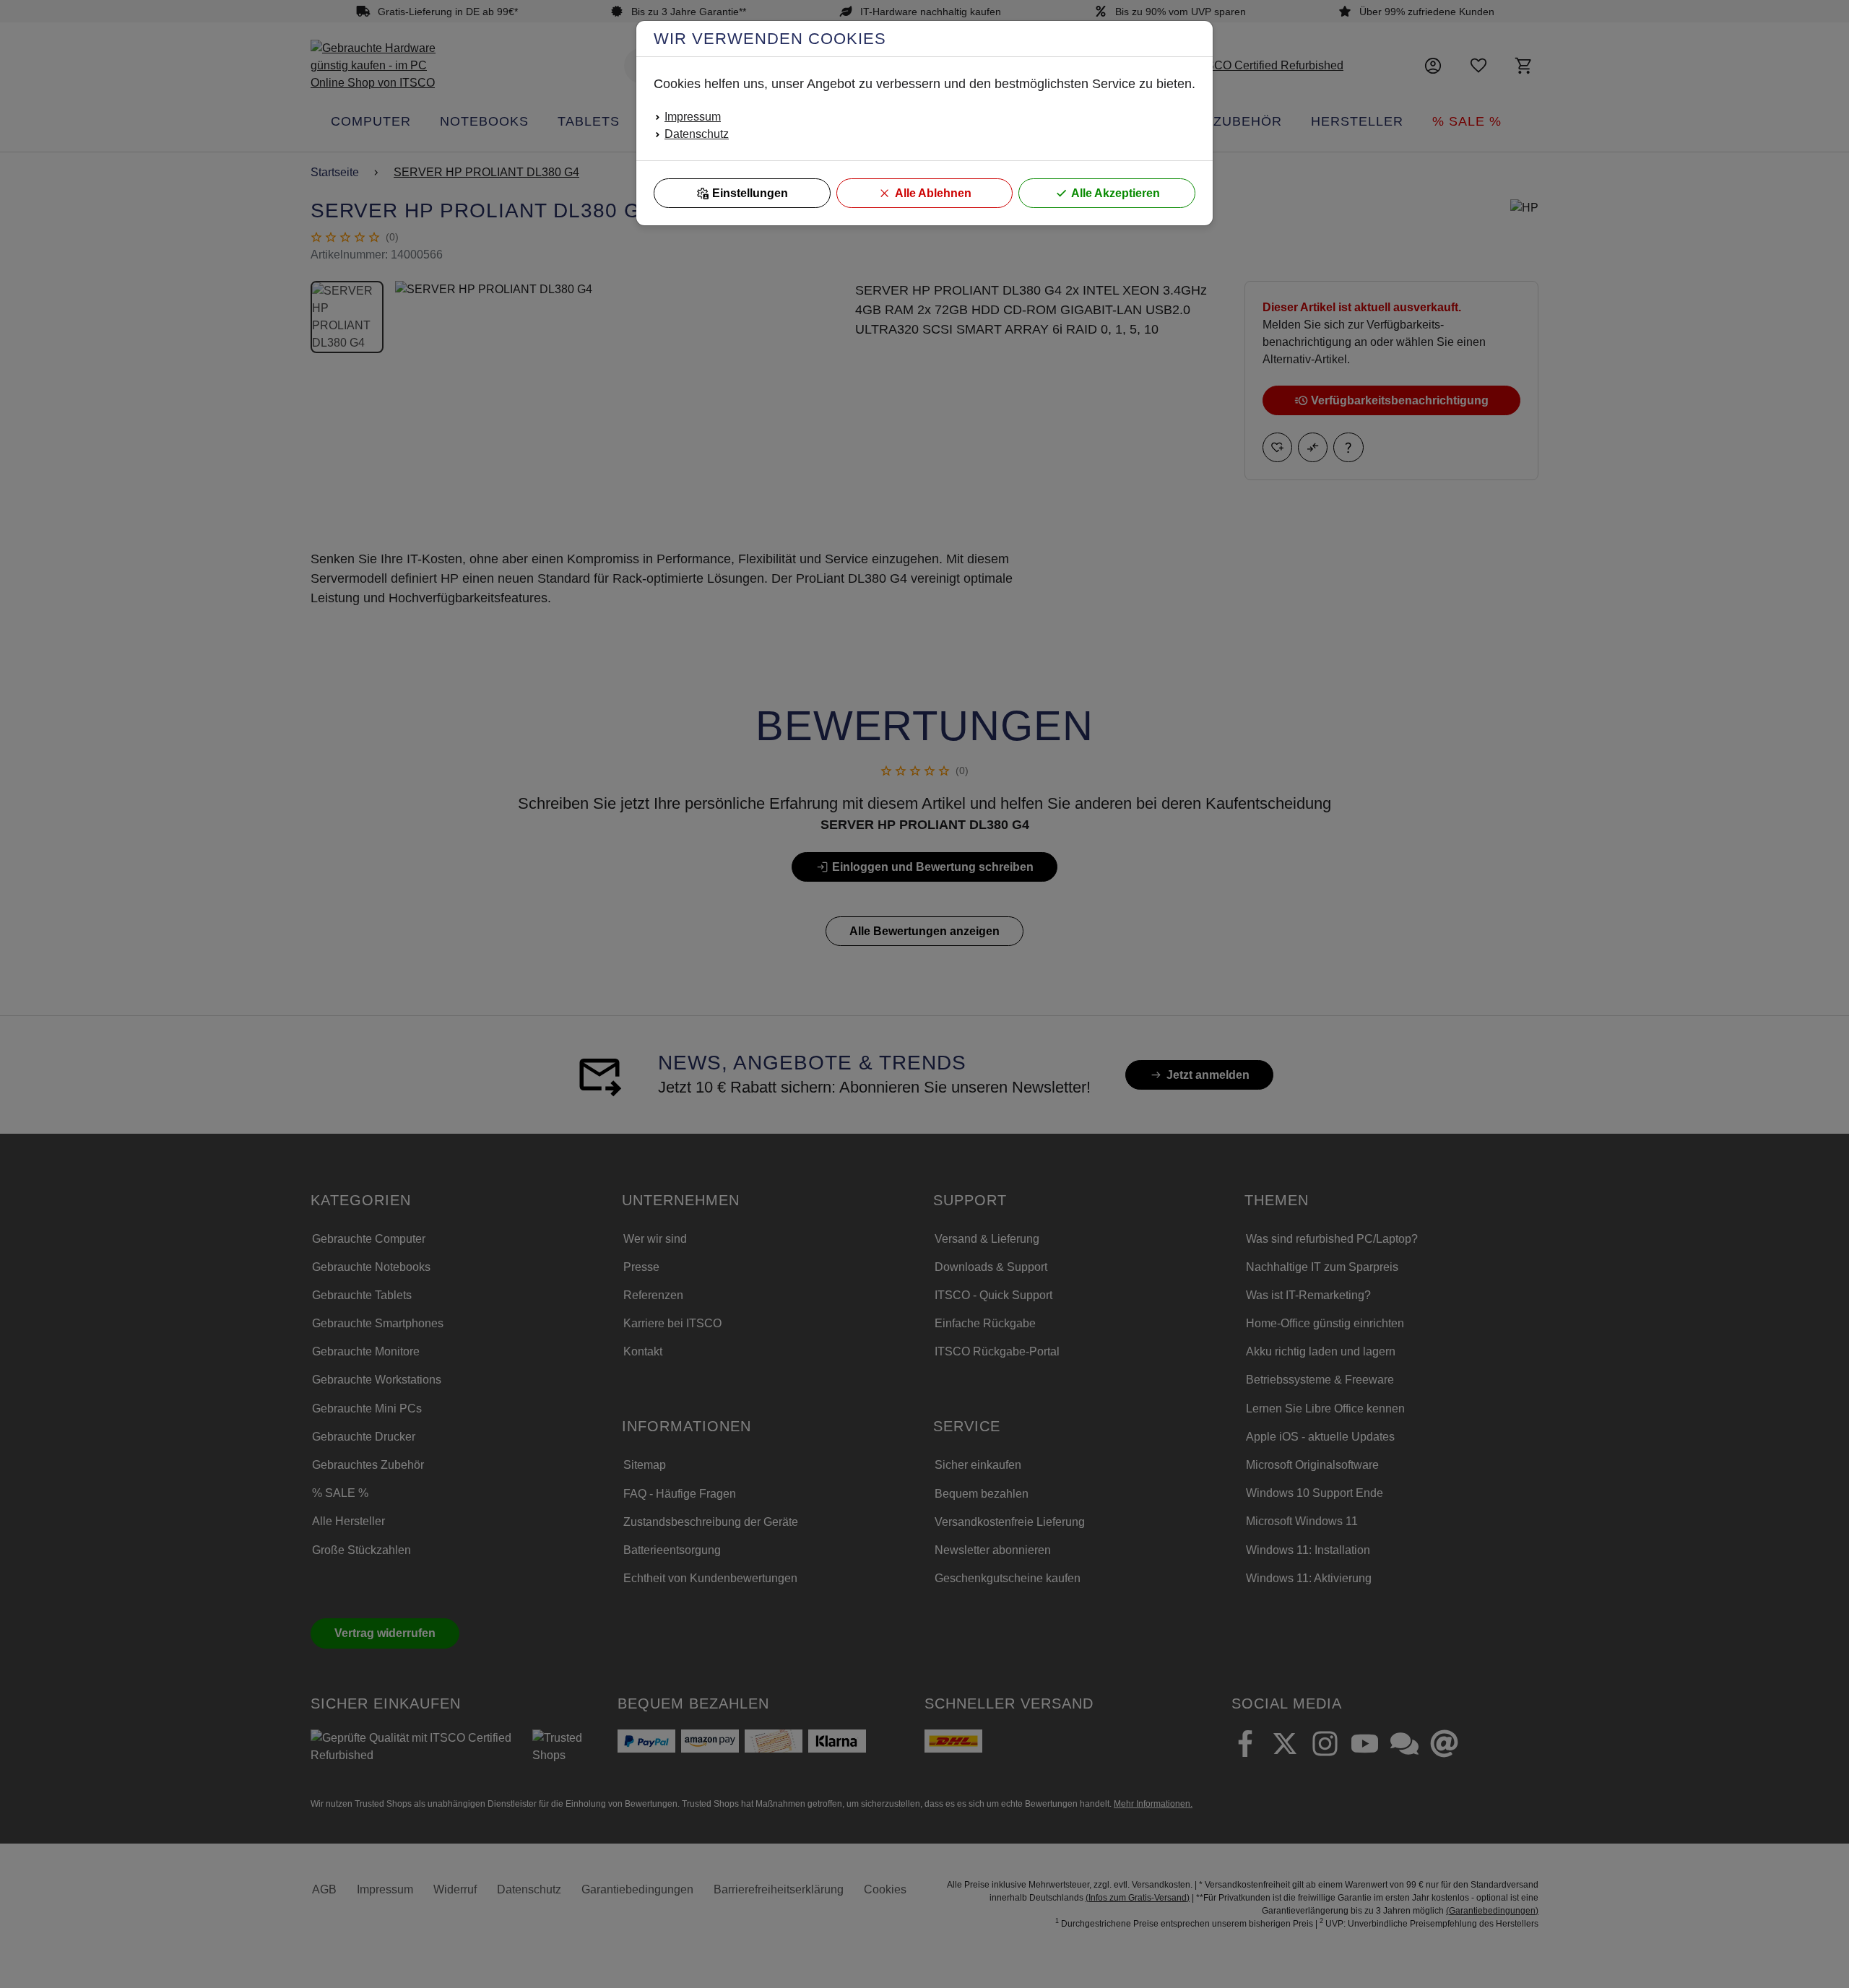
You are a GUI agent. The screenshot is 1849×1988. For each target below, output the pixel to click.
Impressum (693, 117)
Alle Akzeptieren (1116, 193)
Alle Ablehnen (933, 193)
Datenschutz (697, 134)
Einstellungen (750, 193)
